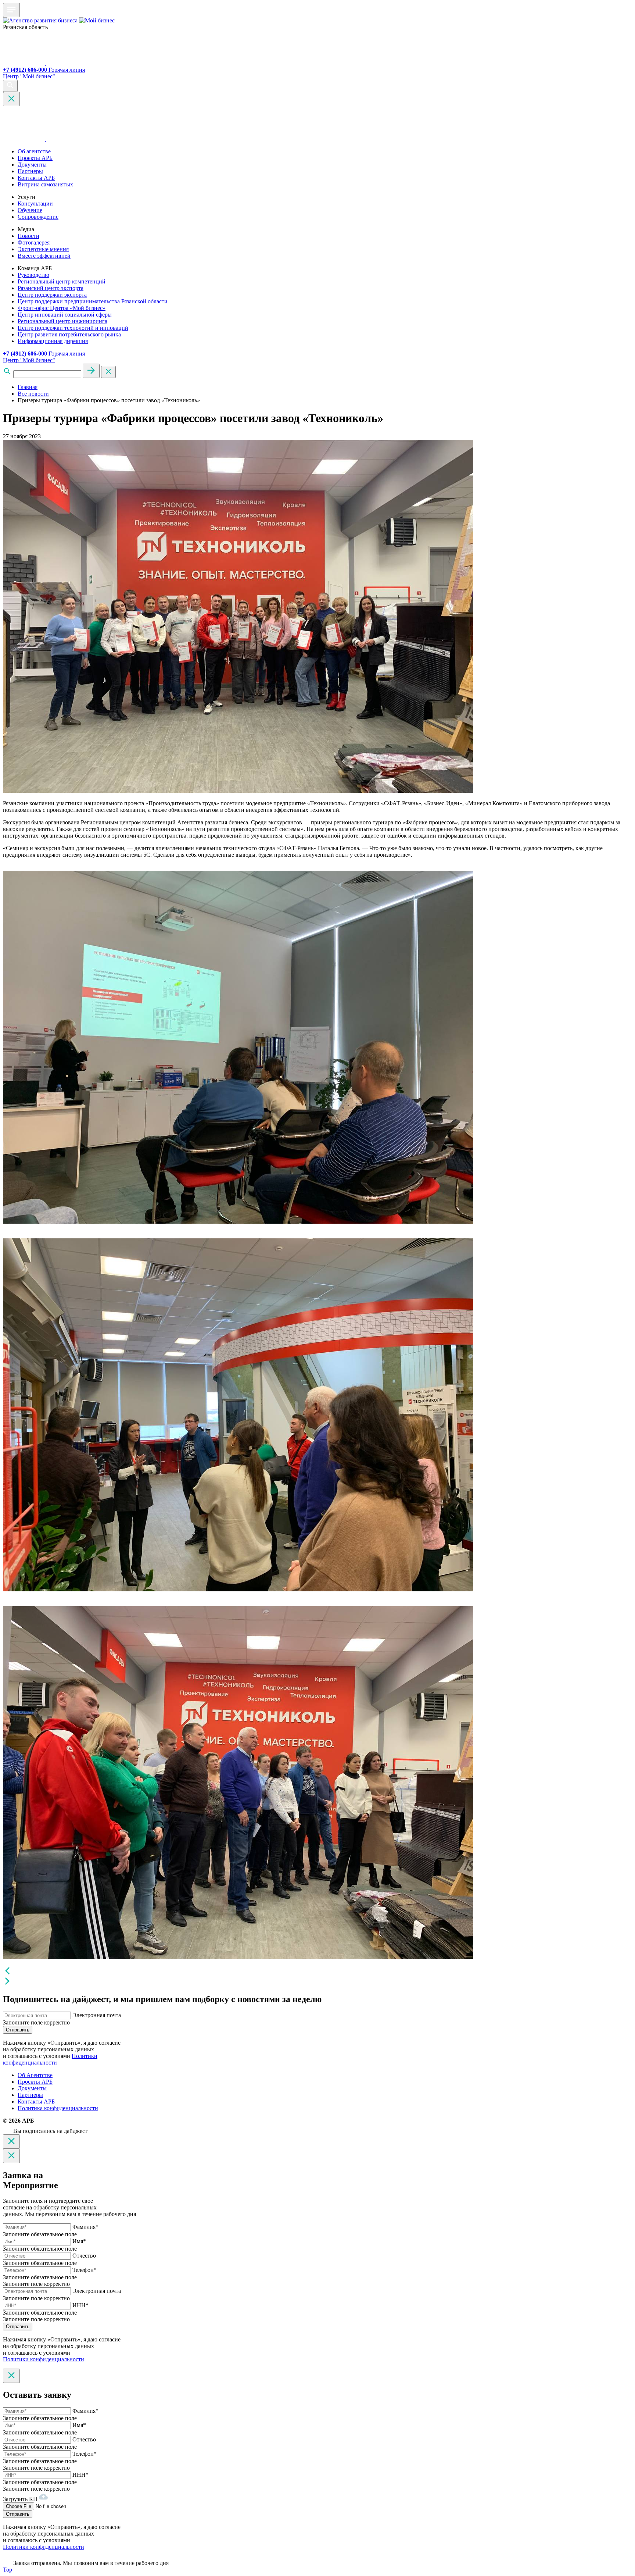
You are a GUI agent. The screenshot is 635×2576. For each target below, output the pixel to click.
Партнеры (30, 171)
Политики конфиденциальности (50, 2059)
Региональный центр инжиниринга (62, 321)
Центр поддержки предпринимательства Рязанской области (93, 301)
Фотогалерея (34, 242)
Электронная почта (97, 2015)
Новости (28, 236)
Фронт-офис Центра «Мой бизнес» (62, 308)
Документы (32, 165)
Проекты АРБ (35, 158)
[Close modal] (11, 2142)
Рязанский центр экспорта (51, 288)
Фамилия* (85, 2227)
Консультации (35, 204)
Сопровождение (38, 217)
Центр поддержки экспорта (52, 295)
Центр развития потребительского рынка (69, 334)
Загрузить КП (21, 2499)
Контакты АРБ (36, 178)
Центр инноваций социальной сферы (65, 315)
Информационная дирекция (53, 341)
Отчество (84, 2256)
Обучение (30, 210)
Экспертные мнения (43, 249)
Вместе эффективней (44, 256)
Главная (28, 387)
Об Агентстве (35, 2075)
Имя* (79, 2241)
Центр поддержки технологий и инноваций (73, 328)
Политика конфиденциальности (58, 2108)
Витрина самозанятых (45, 184)
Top (8, 2570)
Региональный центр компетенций (62, 281)
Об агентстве (34, 151)
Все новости (33, 394)
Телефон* (85, 2270)
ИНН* (80, 2305)
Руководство (33, 275)
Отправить (18, 2030)
